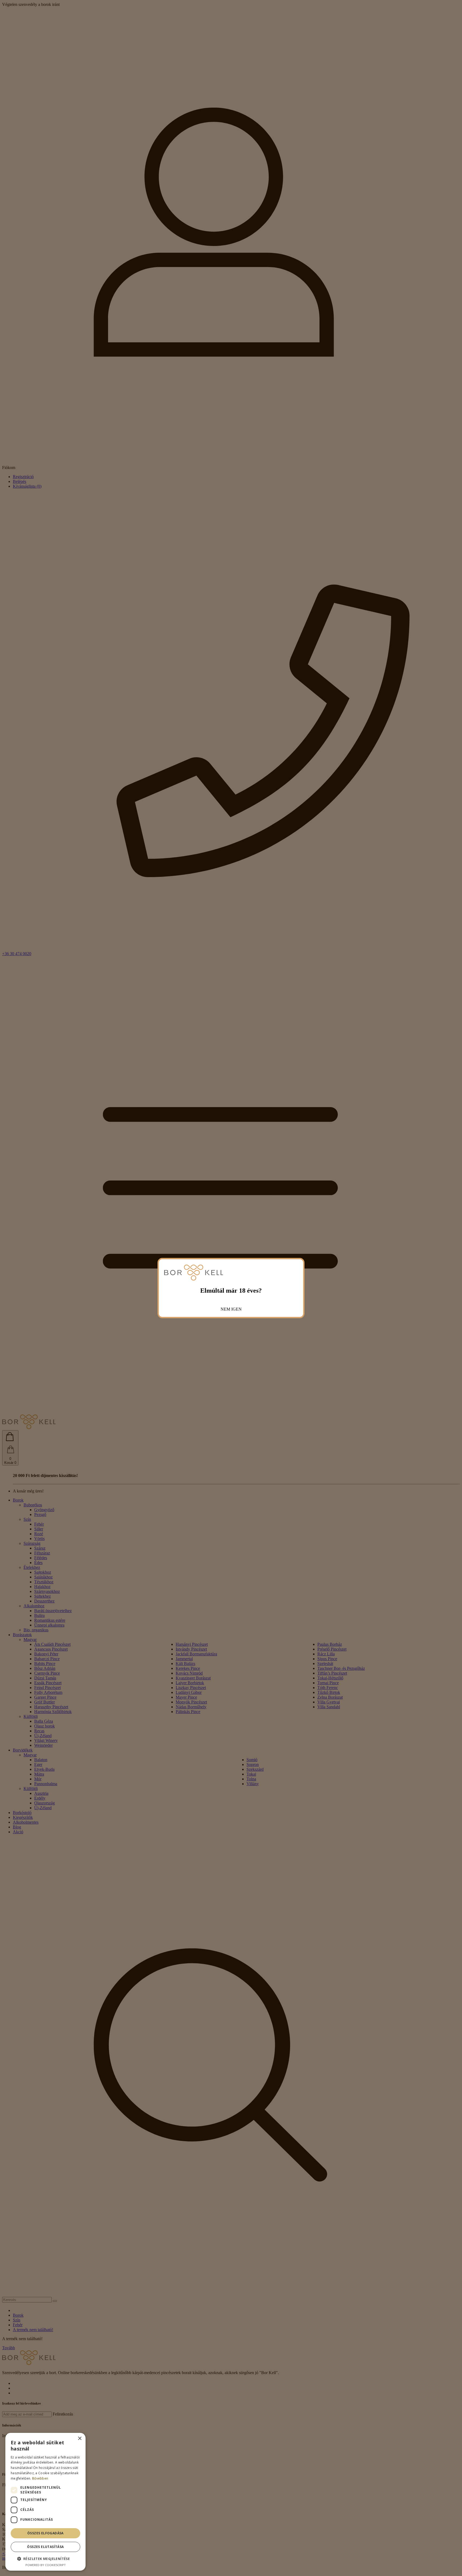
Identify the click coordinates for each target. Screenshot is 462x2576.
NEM (225, 1309)
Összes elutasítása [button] (45, 2547)
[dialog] (45, 2502)
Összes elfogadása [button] (45, 2533)
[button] (45, 2559)
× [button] (80, 2439)
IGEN (236, 1309)
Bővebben (40, 2478)
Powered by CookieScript (46, 2565)
